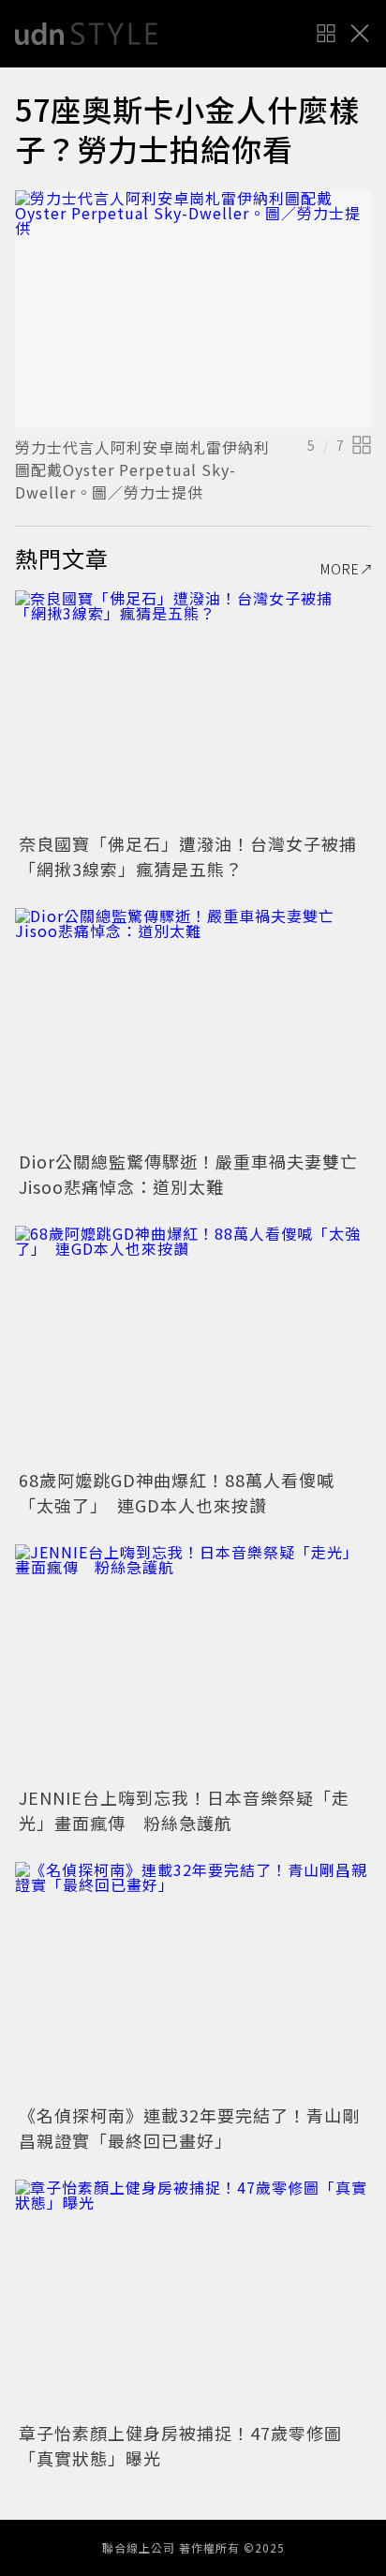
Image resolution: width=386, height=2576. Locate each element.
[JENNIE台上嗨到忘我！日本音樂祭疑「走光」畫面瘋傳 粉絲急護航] (193, 1663)
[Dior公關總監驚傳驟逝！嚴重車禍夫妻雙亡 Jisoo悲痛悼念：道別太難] (193, 1027)
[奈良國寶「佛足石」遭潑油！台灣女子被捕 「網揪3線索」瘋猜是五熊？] (193, 709)
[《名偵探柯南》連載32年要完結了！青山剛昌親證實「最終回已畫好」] (193, 1980)
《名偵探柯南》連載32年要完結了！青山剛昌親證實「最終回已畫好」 (189, 2128)
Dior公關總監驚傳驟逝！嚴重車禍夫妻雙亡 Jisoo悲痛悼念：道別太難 (197, 1174)
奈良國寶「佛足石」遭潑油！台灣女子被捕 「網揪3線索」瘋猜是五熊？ (197, 856)
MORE (340, 569)
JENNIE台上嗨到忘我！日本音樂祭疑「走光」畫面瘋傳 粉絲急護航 (184, 1810)
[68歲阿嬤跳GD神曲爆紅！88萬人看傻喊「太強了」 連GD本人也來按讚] (193, 1344)
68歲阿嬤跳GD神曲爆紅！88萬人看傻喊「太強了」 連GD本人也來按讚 (177, 1492)
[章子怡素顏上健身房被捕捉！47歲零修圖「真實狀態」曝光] (193, 2298)
